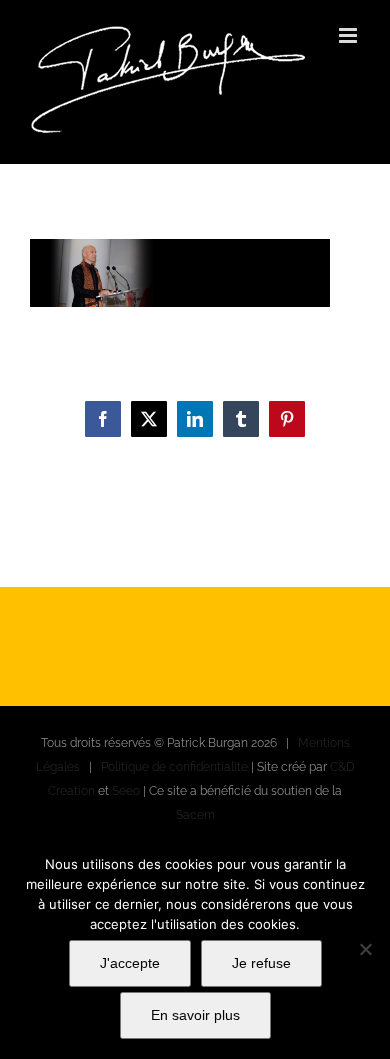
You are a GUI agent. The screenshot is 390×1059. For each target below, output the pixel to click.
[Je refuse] (365, 949)
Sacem (195, 815)
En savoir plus (195, 1015)
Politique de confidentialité (174, 767)
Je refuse (261, 963)
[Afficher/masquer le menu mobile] (349, 35)
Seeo (126, 791)
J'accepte (130, 963)
